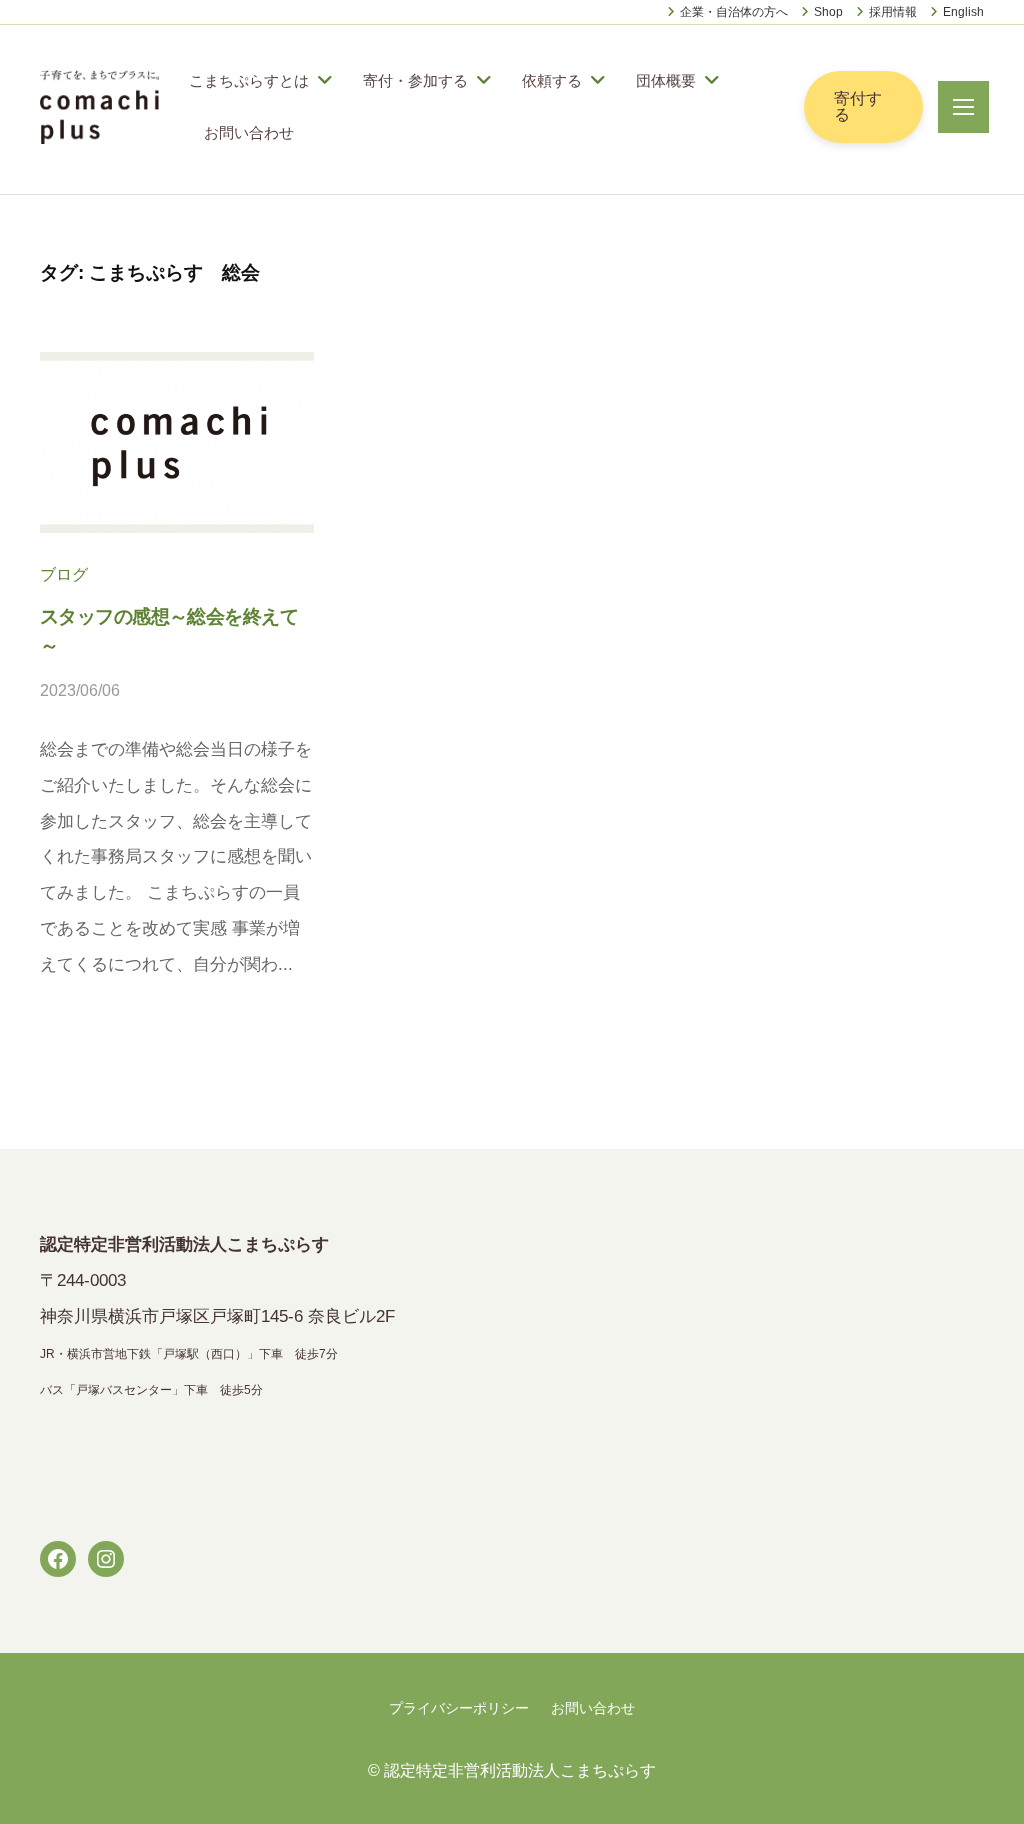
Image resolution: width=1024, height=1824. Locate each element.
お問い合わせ (249, 132)
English (963, 12)
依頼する (552, 80)
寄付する (858, 106)
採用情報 (893, 12)
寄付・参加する (415, 80)
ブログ (64, 574)
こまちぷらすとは (249, 80)
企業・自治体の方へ (734, 12)
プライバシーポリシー (459, 1708)
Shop (828, 12)
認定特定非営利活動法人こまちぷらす (520, 1770)
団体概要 (666, 80)
